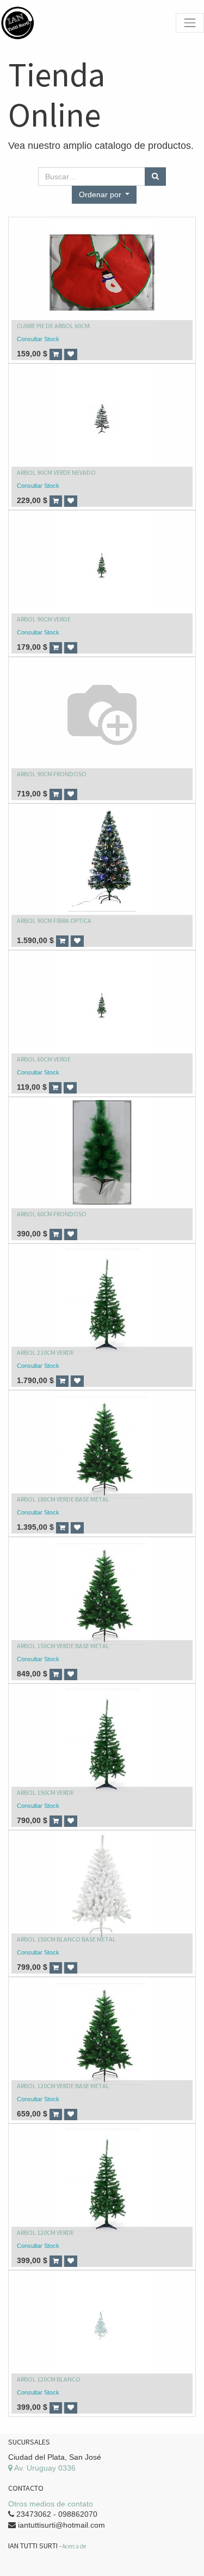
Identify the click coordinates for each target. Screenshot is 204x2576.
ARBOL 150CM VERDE (45, 1792)
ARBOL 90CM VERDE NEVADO (56, 472)
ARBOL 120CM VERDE (45, 2232)
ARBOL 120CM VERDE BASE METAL (63, 2086)
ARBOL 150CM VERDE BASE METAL (63, 1646)
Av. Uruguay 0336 (44, 2468)
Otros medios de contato (51, 2504)
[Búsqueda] (155, 177)
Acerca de (74, 2546)
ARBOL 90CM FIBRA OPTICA (54, 921)
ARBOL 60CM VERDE (44, 1059)
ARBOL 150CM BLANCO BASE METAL (66, 1939)
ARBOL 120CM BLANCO (49, 2379)
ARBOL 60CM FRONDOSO (52, 1214)
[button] (104, 195)
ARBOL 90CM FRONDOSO (52, 774)
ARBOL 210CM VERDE (45, 1352)
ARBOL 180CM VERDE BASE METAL (63, 1499)
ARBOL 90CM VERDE (44, 619)
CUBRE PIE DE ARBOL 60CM (53, 326)
